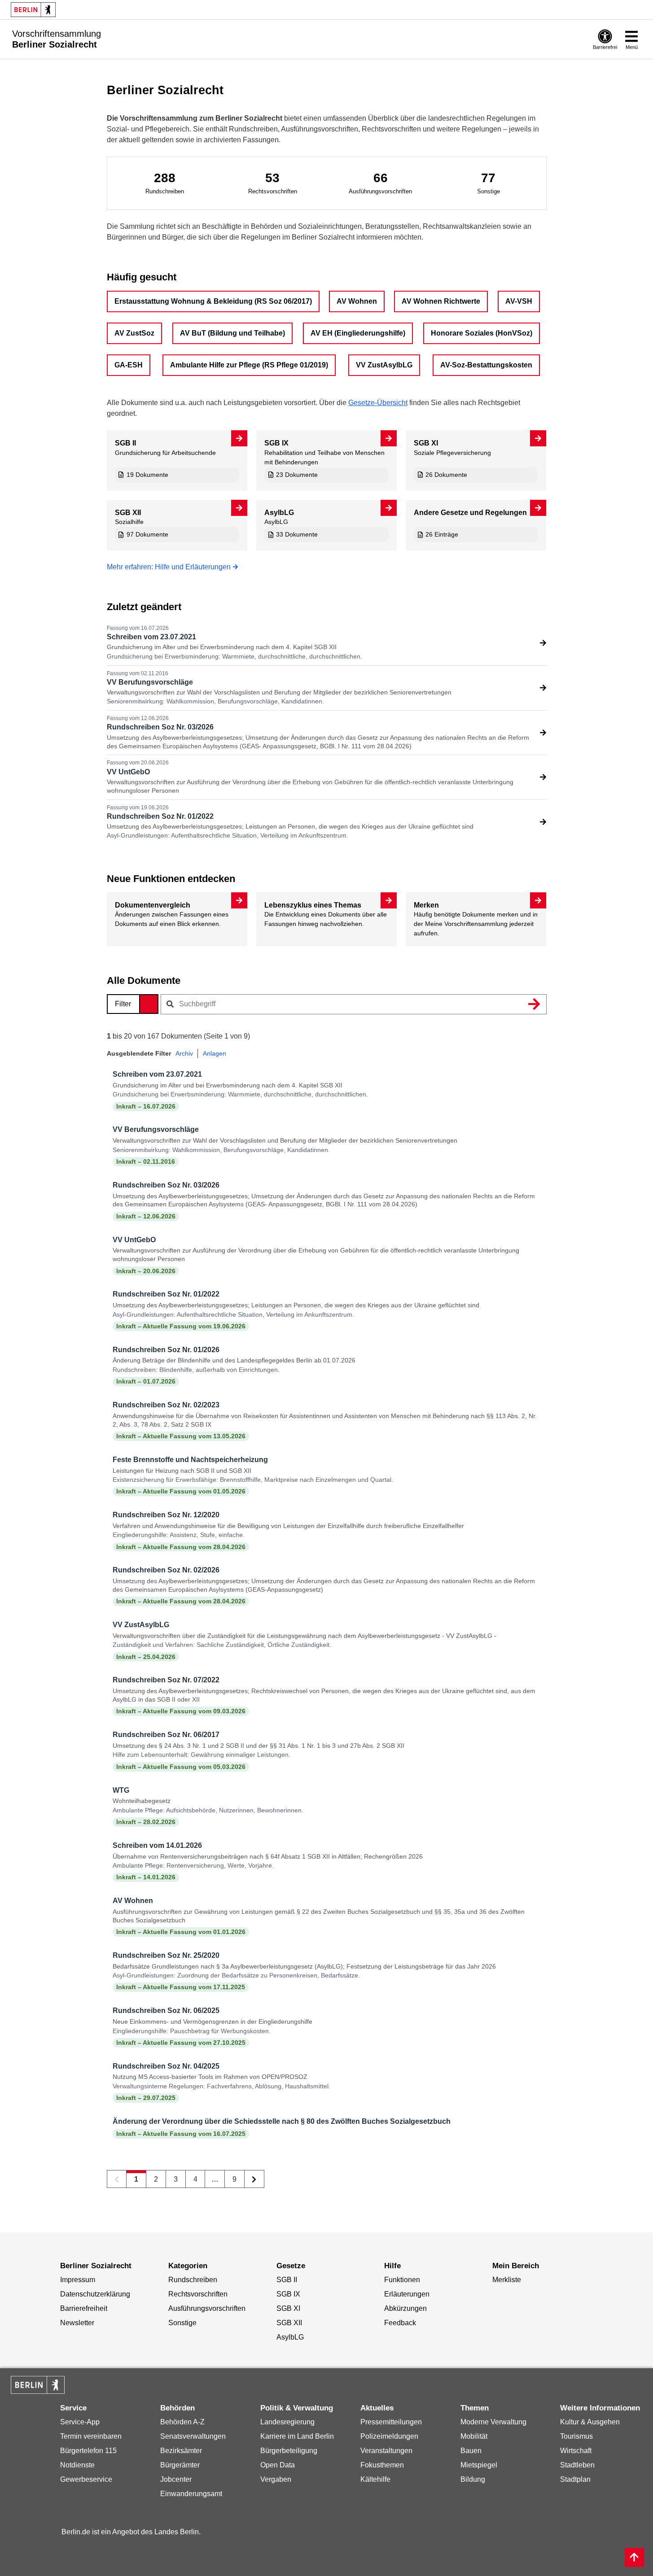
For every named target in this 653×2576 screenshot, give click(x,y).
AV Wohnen (357, 301)
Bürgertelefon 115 (88, 2451)
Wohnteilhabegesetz (142, 1801)
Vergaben (276, 2479)
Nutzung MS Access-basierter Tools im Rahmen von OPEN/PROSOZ (210, 2077)
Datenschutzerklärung (95, 2294)
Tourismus (576, 2436)
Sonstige (182, 2323)
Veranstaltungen (386, 2451)
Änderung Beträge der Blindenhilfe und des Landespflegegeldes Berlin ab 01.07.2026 (234, 1360)
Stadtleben (577, 2465)
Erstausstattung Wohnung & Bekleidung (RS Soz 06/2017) (213, 301)
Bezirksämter (181, 2451)
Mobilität (474, 2436)
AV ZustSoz (134, 333)
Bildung (473, 2479)
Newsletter (77, 2323)
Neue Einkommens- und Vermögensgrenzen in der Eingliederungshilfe (213, 2022)
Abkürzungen (405, 2308)
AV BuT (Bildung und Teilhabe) (232, 333)
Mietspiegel (479, 2465)
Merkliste (507, 2280)
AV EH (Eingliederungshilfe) (358, 333)
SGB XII (128, 513)
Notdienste (77, 2465)
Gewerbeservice (86, 2479)
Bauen (471, 2451)
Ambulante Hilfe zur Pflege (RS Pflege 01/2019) (249, 365)
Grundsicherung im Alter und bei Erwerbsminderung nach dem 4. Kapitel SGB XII (222, 647)
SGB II (125, 443)
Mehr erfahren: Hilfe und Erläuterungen (169, 567)
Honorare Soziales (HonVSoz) (482, 333)
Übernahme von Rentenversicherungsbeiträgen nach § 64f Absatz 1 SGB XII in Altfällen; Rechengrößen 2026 (268, 1856)
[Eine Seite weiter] (254, 2179)
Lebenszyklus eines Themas (313, 905)
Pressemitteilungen (391, 2422)
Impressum (78, 2280)
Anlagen (215, 1053)
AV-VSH (519, 301)
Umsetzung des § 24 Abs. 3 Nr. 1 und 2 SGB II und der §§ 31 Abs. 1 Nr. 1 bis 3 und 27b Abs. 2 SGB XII (259, 1746)
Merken (426, 905)
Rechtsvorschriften (198, 2294)
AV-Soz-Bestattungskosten (486, 365)
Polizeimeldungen (389, 2436)
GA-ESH (129, 365)
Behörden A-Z (182, 2422)
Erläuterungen (407, 2294)
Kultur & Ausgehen (590, 2422)
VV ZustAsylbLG (384, 365)
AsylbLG (279, 513)
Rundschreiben (193, 2280)
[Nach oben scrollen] (634, 2557)
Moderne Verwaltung (493, 2422)
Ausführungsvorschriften (207, 2308)
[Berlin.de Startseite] (33, 10)
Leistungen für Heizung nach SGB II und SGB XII (182, 1471)
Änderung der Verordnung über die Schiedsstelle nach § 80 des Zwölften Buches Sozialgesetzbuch (282, 2121)
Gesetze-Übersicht (378, 403)
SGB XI (426, 443)
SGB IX (276, 443)
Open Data (278, 2465)
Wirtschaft (576, 2451)
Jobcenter (176, 2479)
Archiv (184, 1053)
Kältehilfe (375, 2479)
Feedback (400, 2323)
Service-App (80, 2422)
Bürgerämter (180, 2465)
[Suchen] (535, 1004)
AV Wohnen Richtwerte (441, 301)
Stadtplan (575, 2479)
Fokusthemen (382, 2465)
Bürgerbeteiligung (289, 2451)
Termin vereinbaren (91, 2436)
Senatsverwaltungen (193, 2436)
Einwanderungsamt (191, 2494)
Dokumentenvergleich (153, 905)
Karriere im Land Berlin (297, 2436)
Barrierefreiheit (84, 2308)
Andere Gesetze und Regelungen (470, 513)
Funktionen (402, 2280)
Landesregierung (287, 2422)
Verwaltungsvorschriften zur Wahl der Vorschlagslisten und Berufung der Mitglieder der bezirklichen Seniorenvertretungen (279, 692)
